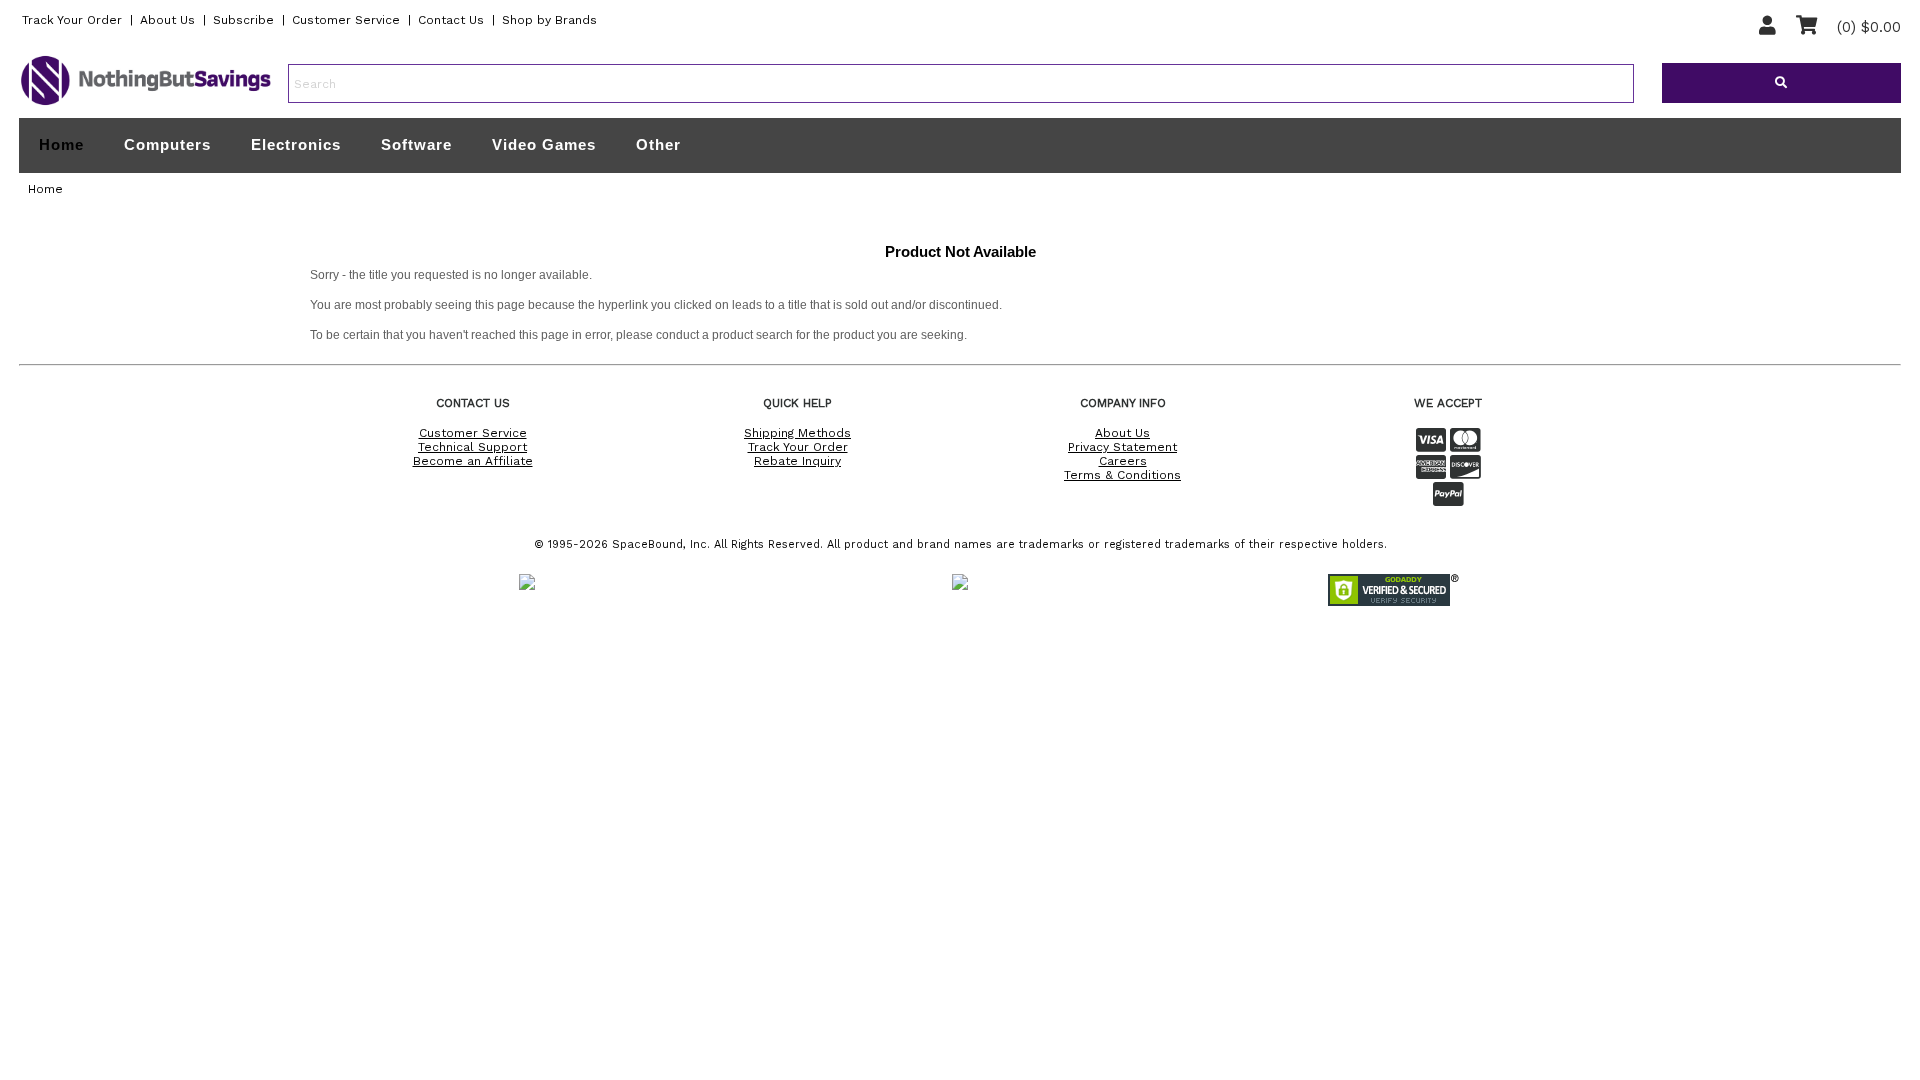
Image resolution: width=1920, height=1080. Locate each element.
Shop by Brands (549, 20)
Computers (167, 144)
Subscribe (243, 20)
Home (61, 145)
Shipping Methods (797, 433)
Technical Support (472, 447)
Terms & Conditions (1122, 475)
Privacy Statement (1122, 447)
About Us (167, 20)
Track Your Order (72, 20)
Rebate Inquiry (797, 461)
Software (416, 144)
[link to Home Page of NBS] (146, 104)
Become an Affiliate (473, 461)
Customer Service (346, 20)
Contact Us (451, 20)
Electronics (296, 144)
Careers (1123, 461)
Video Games (544, 144)
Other (658, 144)
